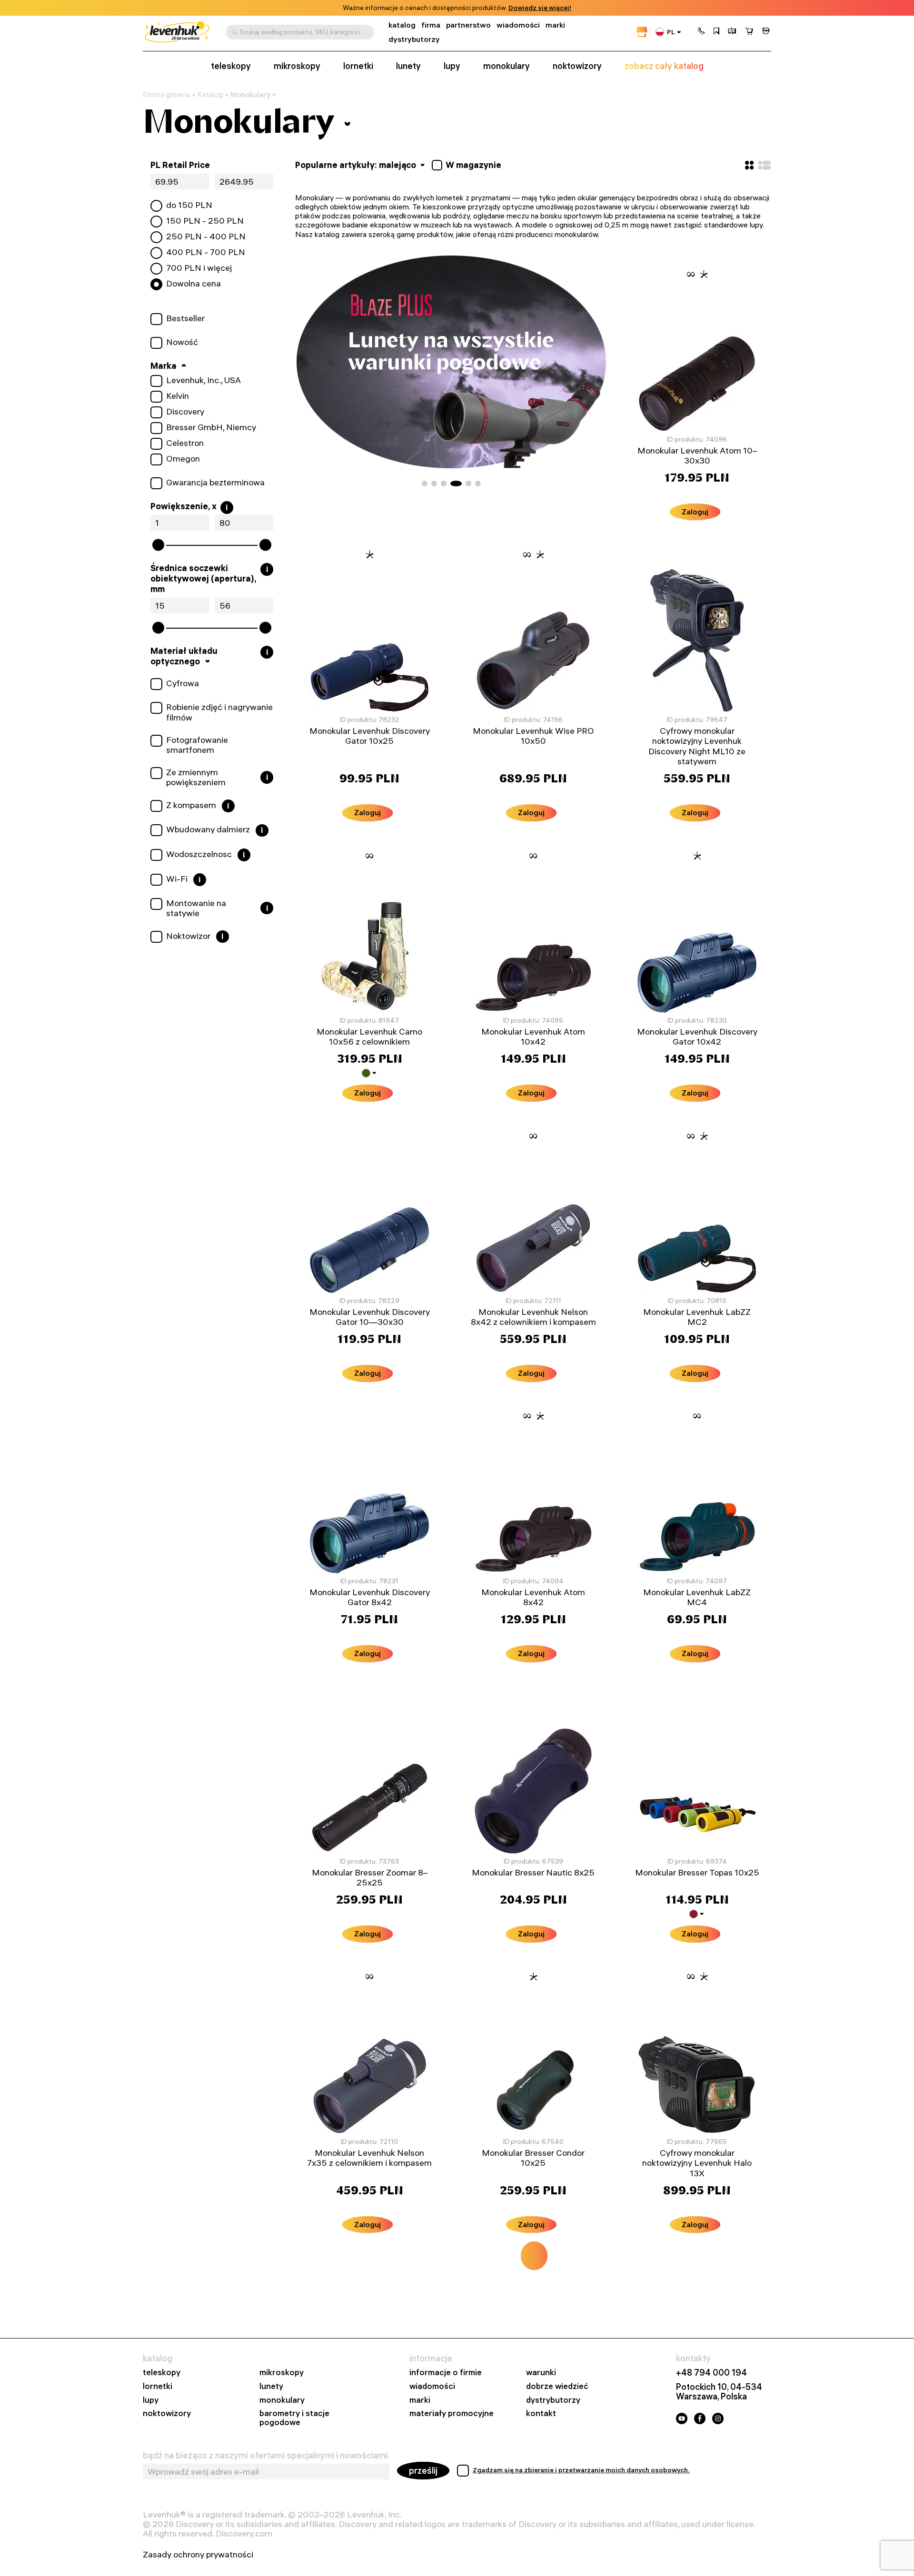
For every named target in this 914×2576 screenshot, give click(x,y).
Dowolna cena (194, 284)
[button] (701, 32)
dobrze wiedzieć (557, 2386)
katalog (402, 25)
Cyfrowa (183, 683)
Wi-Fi (177, 879)
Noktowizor (188, 936)
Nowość (182, 342)
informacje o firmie (446, 2373)
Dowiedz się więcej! (540, 8)
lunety (408, 66)
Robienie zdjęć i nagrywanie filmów (219, 712)
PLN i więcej (199, 268)
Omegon (183, 459)
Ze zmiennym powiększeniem (196, 777)
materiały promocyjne (452, 2413)
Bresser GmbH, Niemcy (211, 427)
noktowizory (577, 66)
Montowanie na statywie (196, 908)
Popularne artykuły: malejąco (357, 165)
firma (431, 25)
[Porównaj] (732, 32)
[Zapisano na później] (716, 32)
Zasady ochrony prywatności (198, 2555)
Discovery (185, 412)
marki (555, 25)
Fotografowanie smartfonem (197, 745)
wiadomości (518, 25)
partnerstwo (468, 25)
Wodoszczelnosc (199, 854)
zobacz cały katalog (664, 66)
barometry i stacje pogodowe (294, 2418)
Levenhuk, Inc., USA (204, 380)
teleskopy (231, 66)
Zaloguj (695, 512)
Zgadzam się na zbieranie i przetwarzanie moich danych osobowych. (581, 2470)
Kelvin (178, 396)
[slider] (158, 545)
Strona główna (166, 95)
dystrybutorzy (414, 39)
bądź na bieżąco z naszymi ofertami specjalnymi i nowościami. (266, 2456)
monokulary (507, 66)
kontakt (541, 2413)
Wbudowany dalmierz (208, 829)
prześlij (423, 2471)
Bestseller (185, 318)
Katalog (210, 95)
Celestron (185, 443)
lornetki (358, 66)
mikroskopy (297, 66)
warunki (541, 2373)
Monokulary (250, 94)
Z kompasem (191, 805)
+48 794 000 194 (711, 2373)
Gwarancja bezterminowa (215, 483)
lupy (452, 66)
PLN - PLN (205, 221)
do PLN (189, 205)
